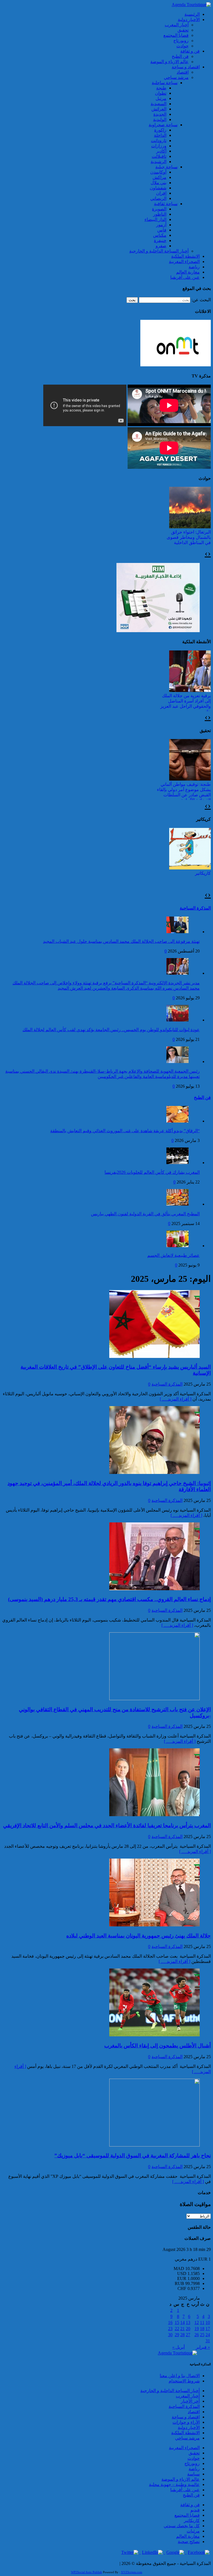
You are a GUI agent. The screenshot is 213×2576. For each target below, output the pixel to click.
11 (202, 2322)
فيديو (195, 2510)
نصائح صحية (189, 2542)
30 (170, 2335)
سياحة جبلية (166, 167)
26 (197, 2335)
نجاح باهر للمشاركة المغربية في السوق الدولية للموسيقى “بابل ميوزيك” (133, 2156)
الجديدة (160, 114)
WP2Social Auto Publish (87, 2572)
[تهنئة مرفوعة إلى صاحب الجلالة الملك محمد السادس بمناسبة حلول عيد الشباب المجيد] (177, 932)
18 (202, 2329)
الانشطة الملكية (185, 256)
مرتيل (161, 98)
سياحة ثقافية (166, 204)
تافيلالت (159, 156)
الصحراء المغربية (184, 262)
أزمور (161, 225)
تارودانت (159, 141)
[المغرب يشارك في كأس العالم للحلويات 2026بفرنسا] (177, 1163)
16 (170, 2322)
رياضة (194, 267)
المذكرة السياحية (195, 908)
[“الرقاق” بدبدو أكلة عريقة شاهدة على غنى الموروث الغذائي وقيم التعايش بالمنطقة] (177, 1121)
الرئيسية (192, 14)
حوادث (182, 46)
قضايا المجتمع (176, 35)
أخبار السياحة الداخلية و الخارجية (159, 251)
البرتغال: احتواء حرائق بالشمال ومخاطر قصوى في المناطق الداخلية (189, 537)
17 (208, 2329)
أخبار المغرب (177, 25)
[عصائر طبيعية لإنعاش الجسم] (177, 1246)
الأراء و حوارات (186, 2422)
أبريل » (178, 2347)
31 (208, 2341)
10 (208, 2322)
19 (197, 2329)
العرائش (159, 109)
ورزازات (159, 146)
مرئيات (193, 2531)
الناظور (160, 214)
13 (188, 2322)
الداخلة (160, 135)
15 (177, 2322)
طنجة (161, 88)
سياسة (193, 2474)
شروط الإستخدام (184, 2381)
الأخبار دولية (189, 20)
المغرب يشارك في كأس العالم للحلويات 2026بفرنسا (152, 1172)
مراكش (159, 177)
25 (202, 2335)
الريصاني (158, 198)
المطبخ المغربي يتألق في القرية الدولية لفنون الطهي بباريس (145, 1214)
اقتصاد (183, 72)
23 (170, 2329)
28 (182, 2335)
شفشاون (158, 188)
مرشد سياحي (176, 77)
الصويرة (159, 209)
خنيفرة (160, 240)
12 (197, 2322)
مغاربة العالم (188, 272)
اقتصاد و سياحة (186, 67)
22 (177, 2329)
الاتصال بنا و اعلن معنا (180, 2376)
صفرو (161, 246)
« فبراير (203, 2347)
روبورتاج (181, 41)
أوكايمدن (158, 172)
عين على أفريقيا (185, 277)
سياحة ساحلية (165, 83)
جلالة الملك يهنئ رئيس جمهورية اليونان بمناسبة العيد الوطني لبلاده (139, 1936)
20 (188, 2329)
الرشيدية (159, 162)
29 (177, 2335)
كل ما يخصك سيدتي (182, 2526)
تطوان (161, 93)
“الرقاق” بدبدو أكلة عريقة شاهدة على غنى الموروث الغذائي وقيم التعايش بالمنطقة (125, 1131)
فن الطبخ (180, 56)
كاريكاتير (203, 873)
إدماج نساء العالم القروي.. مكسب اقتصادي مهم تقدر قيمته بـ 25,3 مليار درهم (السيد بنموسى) (109, 1599)
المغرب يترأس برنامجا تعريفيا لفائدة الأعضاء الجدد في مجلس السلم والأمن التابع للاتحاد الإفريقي (107, 1825)
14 (182, 2322)
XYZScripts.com (132, 2572)
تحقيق (183, 30)
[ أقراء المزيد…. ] (176, 1399)
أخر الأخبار (190, 2401)
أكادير (161, 151)
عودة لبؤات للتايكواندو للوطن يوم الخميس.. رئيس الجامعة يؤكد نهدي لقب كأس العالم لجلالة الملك (111, 1030)
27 (188, 2335)
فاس (162, 230)
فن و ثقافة (190, 51)
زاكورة (160, 130)
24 (208, 2335)
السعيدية (159, 104)
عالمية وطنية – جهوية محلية (174, 2484)
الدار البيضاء (155, 219)
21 (182, 2329)
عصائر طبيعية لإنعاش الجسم (173, 1255)
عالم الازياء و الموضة (169, 62)
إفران (161, 193)
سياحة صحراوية (163, 125)
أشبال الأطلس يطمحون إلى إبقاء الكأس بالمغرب (158, 2046)
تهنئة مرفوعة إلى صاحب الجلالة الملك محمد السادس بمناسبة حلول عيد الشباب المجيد (121, 941)
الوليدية (160, 119)
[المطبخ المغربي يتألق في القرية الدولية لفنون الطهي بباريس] (177, 1204)
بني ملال (159, 183)
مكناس (160, 235)
